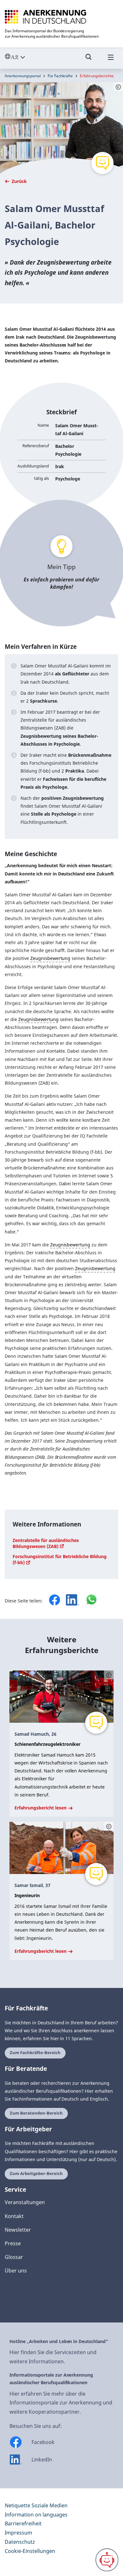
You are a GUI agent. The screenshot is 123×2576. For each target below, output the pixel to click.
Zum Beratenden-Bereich (36, 2113)
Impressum (18, 2533)
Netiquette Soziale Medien (36, 2505)
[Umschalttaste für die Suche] (89, 60)
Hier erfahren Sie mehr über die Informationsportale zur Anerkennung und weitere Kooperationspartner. (61, 2403)
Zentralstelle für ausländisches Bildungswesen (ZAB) (46, 1543)
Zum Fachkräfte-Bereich (35, 2053)
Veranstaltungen (25, 2202)
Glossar (14, 2257)
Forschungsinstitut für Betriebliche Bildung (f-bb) (60, 1559)
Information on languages (36, 2515)
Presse (13, 2243)
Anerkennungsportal (23, 76)
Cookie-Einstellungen (30, 2551)
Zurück (19, 181)
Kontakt (14, 2216)
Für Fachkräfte (60, 76)
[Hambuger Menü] (111, 60)
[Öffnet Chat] (107, 2560)
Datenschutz (20, 2542)
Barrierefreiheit (23, 2523)
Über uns (16, 2271)
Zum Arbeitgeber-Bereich (36, 2174)
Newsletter (18, 2230)
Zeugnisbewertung (50, 958)
